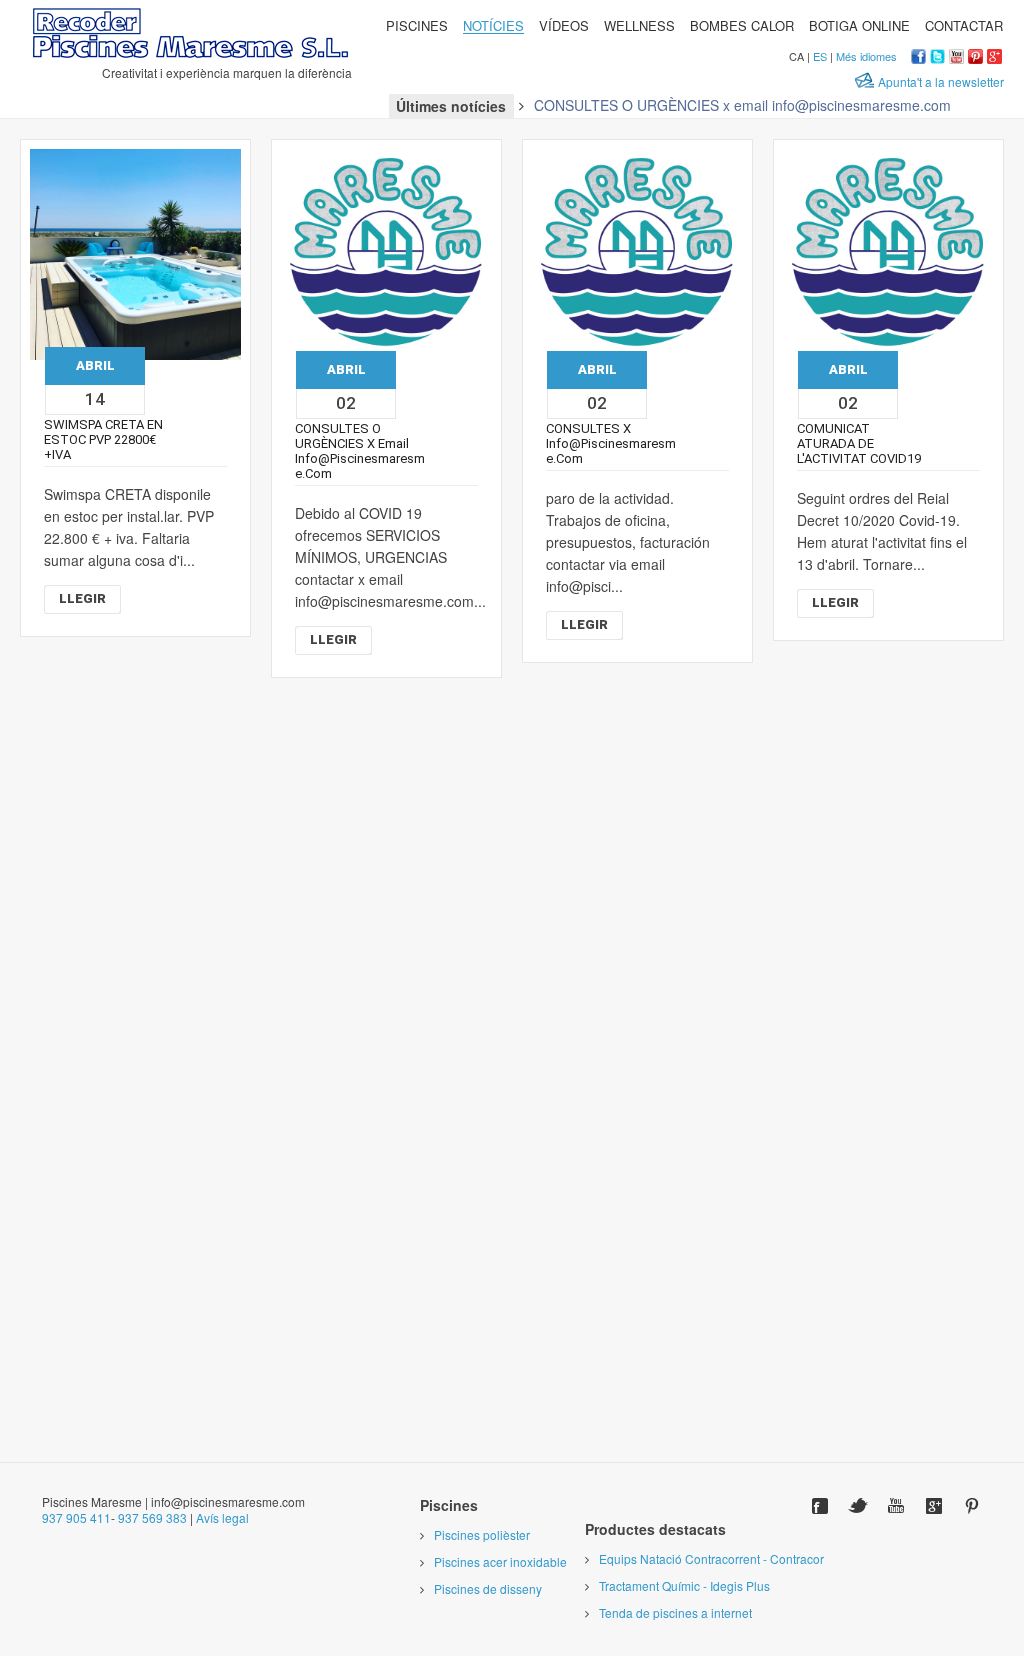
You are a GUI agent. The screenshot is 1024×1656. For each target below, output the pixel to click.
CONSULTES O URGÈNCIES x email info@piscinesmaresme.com (742, 105)
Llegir (82, 598)
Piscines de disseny (488, 1588)
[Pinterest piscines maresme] (975, 58)
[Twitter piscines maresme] (937, 58)
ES (820, 56)
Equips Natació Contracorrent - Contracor (711, 1558)
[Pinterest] (972, 1506)
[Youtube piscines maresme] (956, 58)
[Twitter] (858, 1506)
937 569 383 (152, 1517)
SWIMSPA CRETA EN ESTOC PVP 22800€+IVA (103, 439)
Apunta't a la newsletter (941, 81)
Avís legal (222, 1517)
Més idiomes (866, 56)
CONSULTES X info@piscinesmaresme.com (611, 443)
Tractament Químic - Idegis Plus (684, 1585)
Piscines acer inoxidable (500, 1561)
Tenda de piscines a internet (675, 1612)
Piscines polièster (482, 1534)
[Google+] (934, 1506)
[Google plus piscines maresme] (994, 58)
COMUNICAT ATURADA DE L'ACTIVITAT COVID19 (859, 443)
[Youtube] (896, 1506)
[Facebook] (820, 1506)
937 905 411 (76, 1517)
